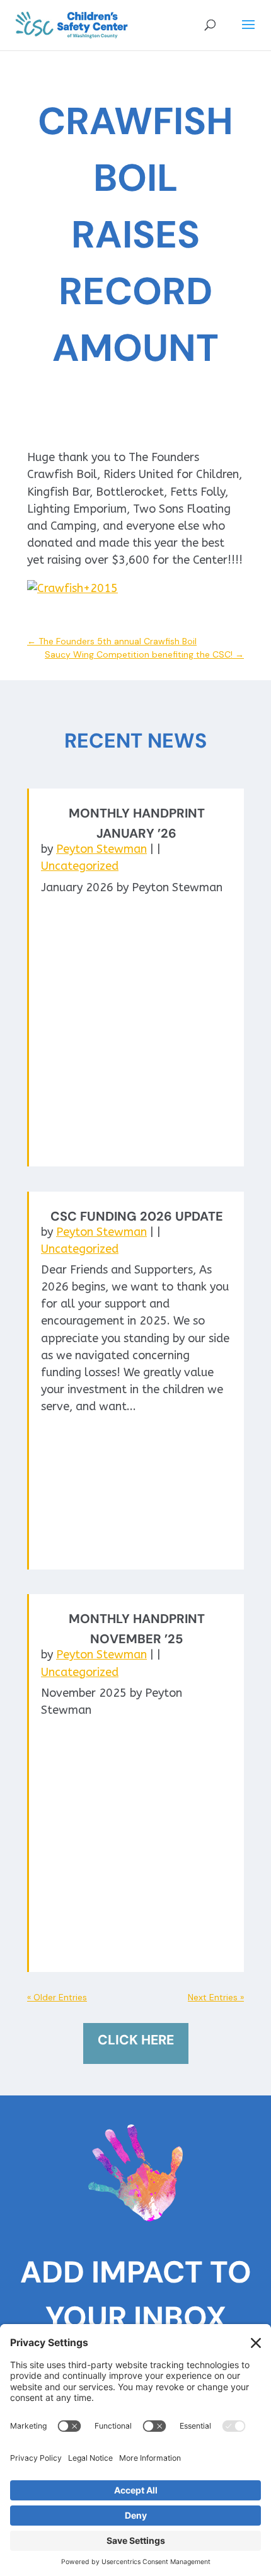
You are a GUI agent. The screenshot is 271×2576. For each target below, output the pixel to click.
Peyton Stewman (101, 849)
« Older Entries (57, 1997)
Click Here (136, 2040)
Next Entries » (216, 1997)
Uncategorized (80, 866)
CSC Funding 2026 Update (137, 1216)
